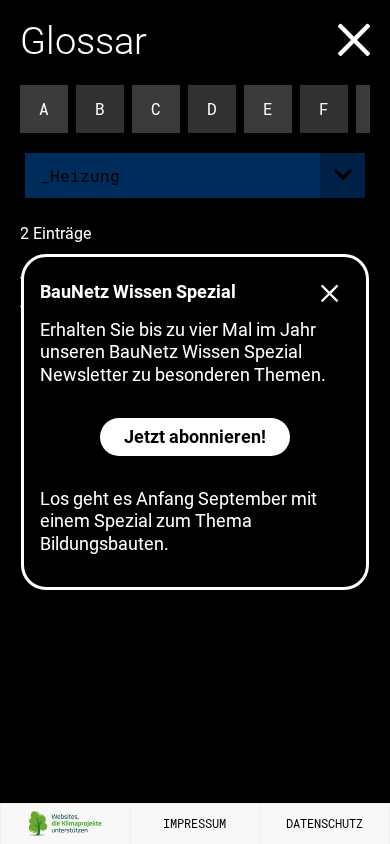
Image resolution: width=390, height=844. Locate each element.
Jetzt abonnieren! (195, 436)
